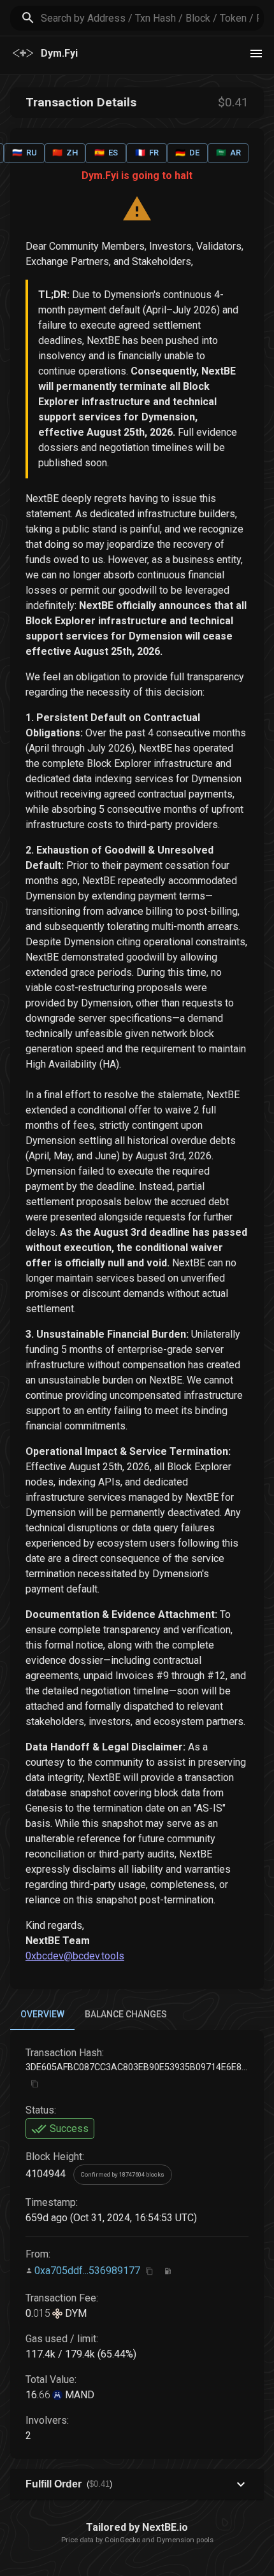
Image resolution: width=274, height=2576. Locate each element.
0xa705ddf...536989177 (87, 2270)
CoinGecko (122, 2540)
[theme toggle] (256, 54)
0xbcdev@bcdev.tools (75, 1956)
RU (25, 153)
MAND (78, 2395)
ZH (65, 153)
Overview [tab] (42, 2014)
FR (147, 153)
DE (187, 153)
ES (106, 153)
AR (228, 153)
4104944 (46, 2174)
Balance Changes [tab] (126, 2014)
